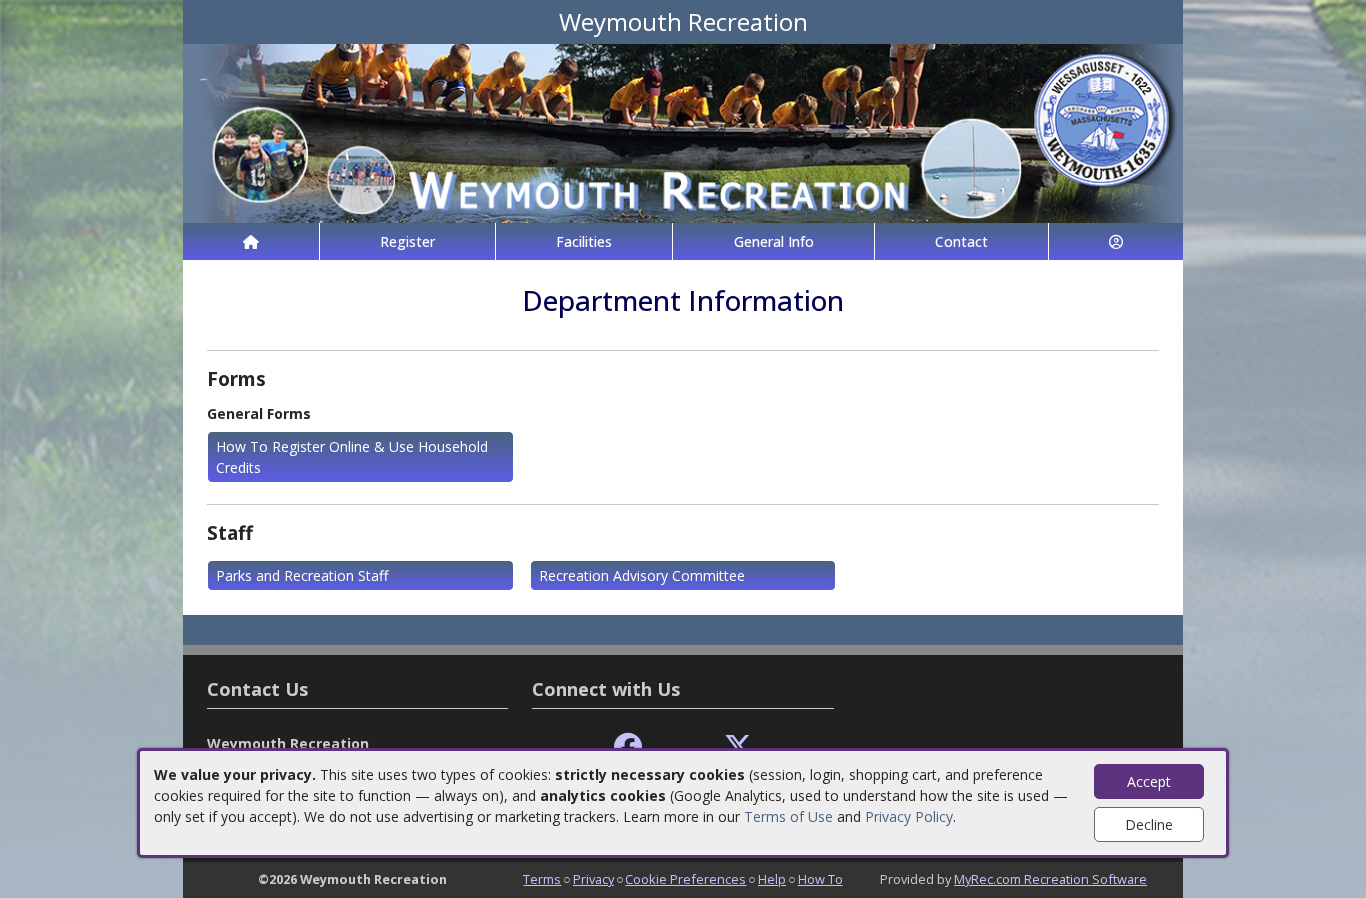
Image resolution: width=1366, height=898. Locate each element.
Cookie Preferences (685, 879)
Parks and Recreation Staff (302, 575)
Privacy (593, 879)
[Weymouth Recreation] (683, 131)
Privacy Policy (909, 816)
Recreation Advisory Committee (642, 575)
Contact (961, 241)
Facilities (584, 241)
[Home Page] (251, 241)
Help (772, 879)
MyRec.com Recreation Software (1050, 879)
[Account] (1116, 241)
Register (407, 241)
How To (820, 879)
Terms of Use (788, 816)
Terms (542, 879)
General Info (774, 241)
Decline (1149, 824)
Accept (1149, 781)
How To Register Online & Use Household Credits (352, 457)
